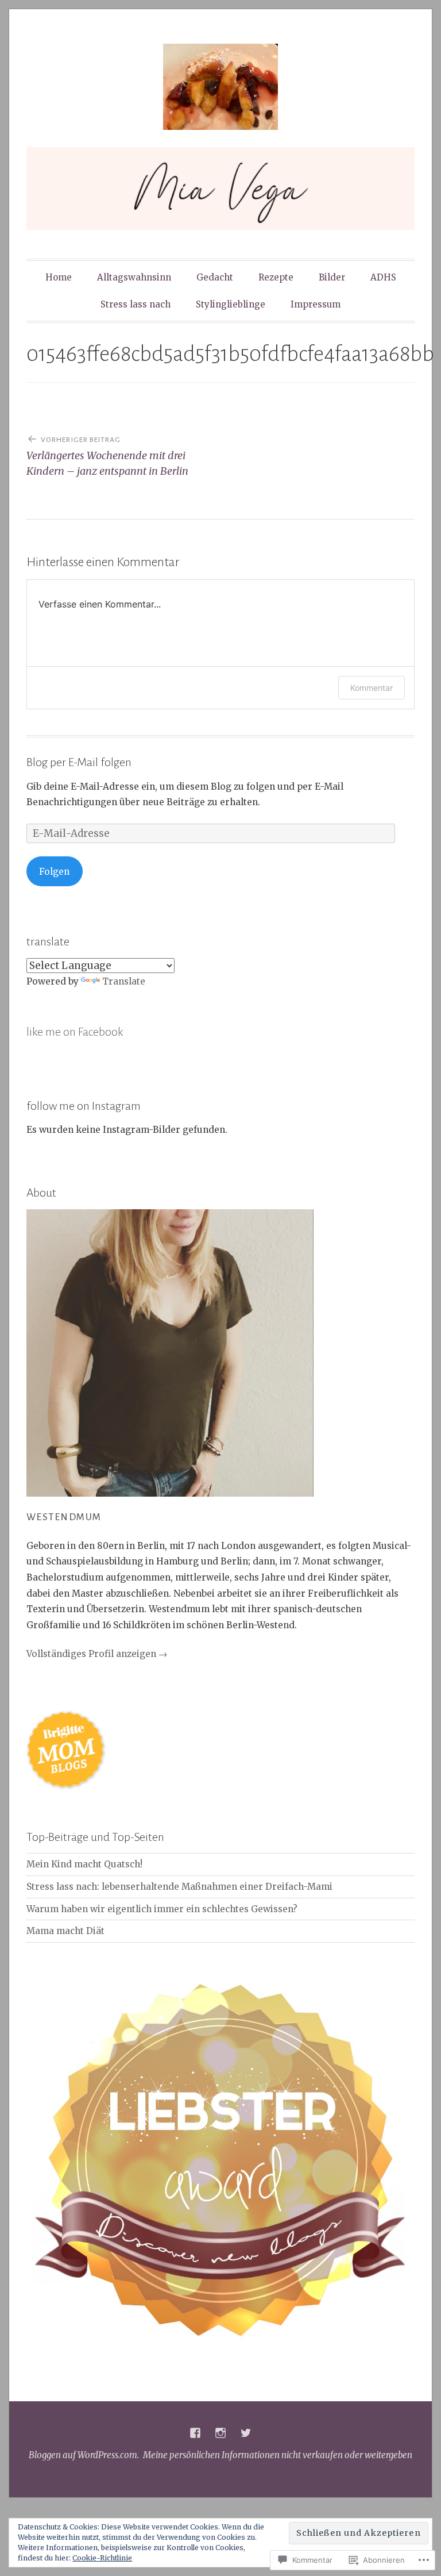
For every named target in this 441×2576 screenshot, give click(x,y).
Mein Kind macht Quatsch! (84, 1864)
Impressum (316, 304)
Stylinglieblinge (231, 304)
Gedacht (215, 277)
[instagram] (220, 2433)
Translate (124, 981)
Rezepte (276, 277)
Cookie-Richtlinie (102, 2558)
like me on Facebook (75, 1032)
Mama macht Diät (65, 1931)
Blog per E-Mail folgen (79, 762)
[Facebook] (195, 2433)
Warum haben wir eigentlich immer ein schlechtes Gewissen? (162, 1909)
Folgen (54, 872)
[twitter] (246, 2433)
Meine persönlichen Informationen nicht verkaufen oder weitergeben (278, 2455)
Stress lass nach (136, 304)
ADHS (383, 277)
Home (59, 277)
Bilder (332, 277)
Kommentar (372, 688)
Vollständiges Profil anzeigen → (97, 1654)
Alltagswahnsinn (134, 277)
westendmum (64, 1517)
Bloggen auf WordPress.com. (84, 2455)
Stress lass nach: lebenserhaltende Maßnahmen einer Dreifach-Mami (179, 1887)
